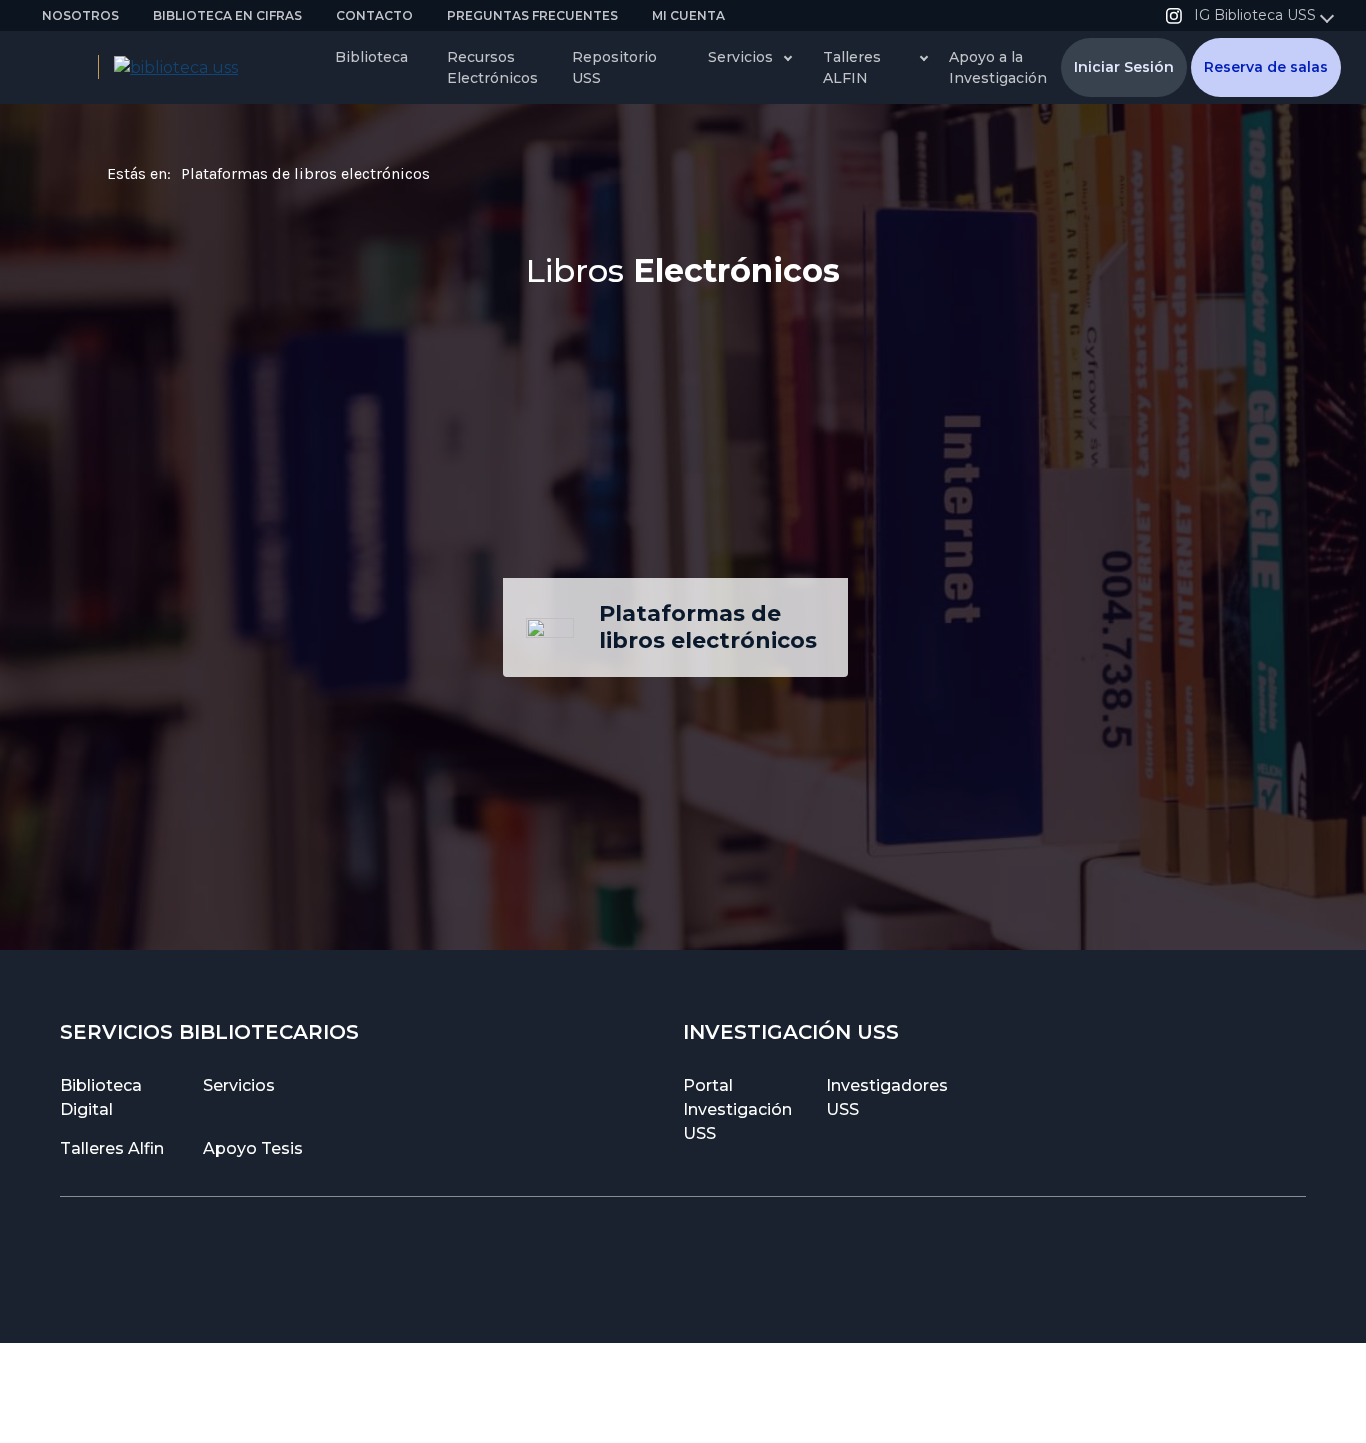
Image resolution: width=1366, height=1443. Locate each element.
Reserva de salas (1266, 67)
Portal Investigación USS (737, 1109)
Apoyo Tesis (253, 1148)
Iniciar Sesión (1124, 67)
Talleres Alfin (112, 1148)
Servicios (239, 1085)
